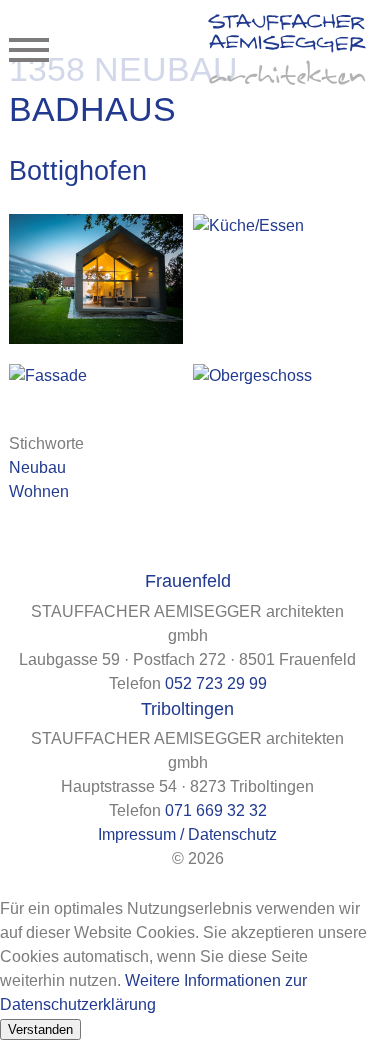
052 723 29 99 (216, 683)
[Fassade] (95, 376)
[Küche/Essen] (279, 226)
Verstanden (40, 1029)
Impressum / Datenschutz (187, 834)
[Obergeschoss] (279, 376)
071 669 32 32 (216, 810)
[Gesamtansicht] (95, 279)
